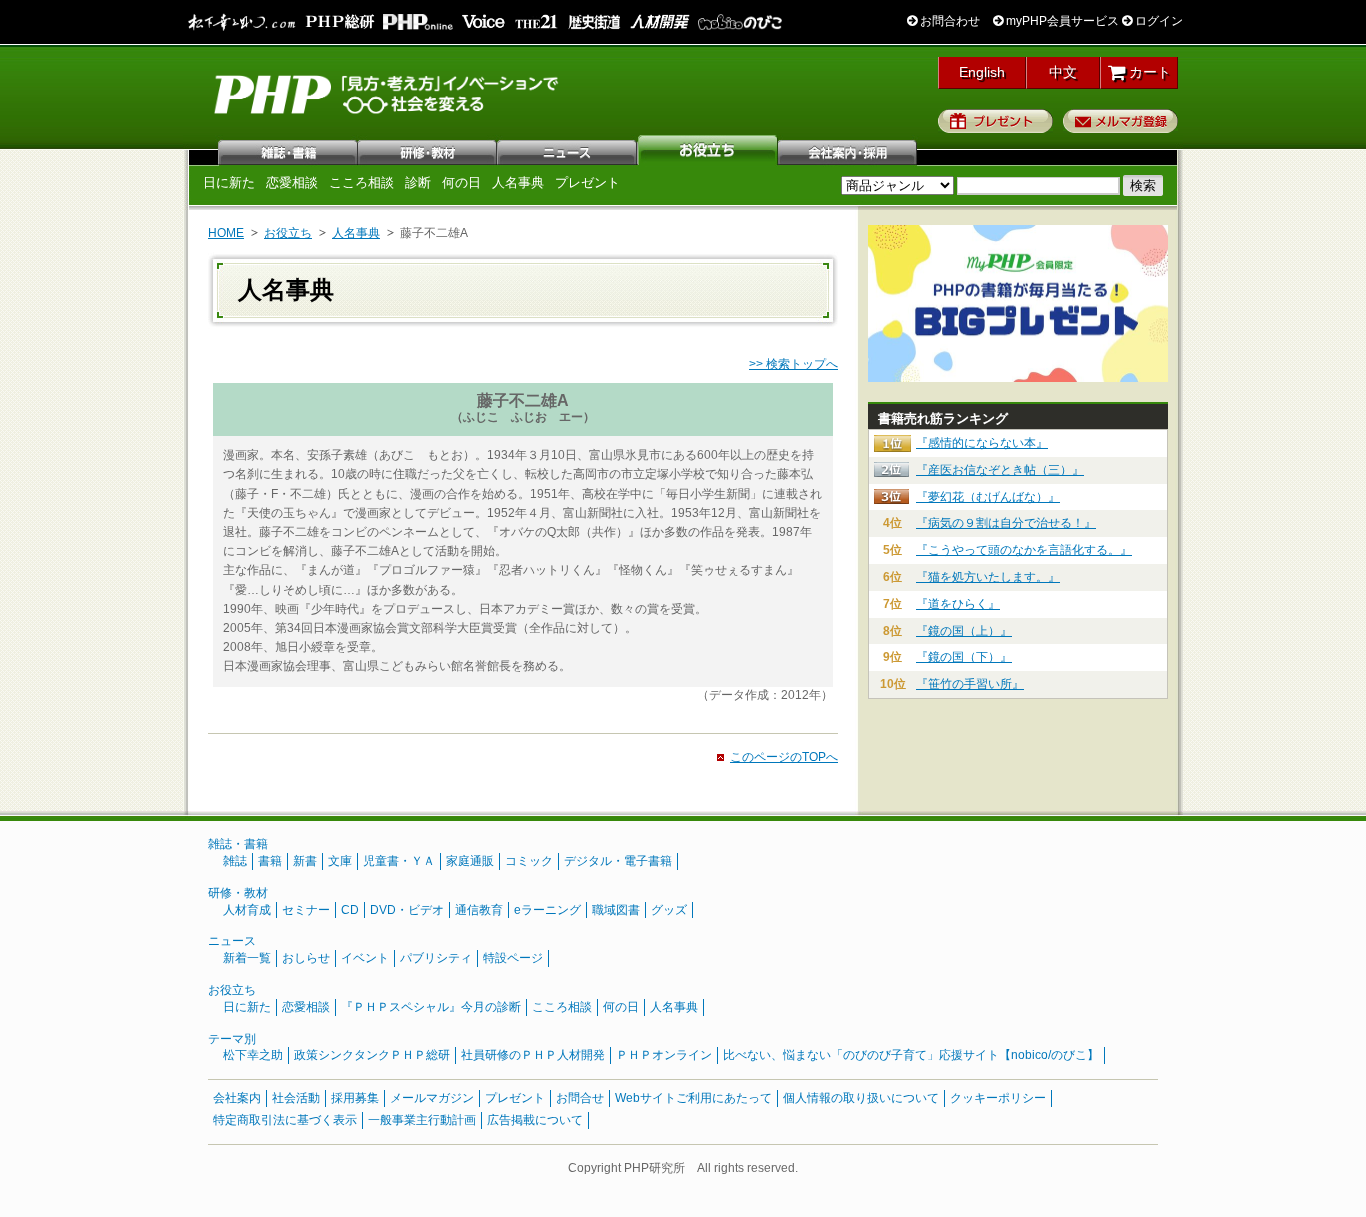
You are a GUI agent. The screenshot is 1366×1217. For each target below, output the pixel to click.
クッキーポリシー (998, 1098)
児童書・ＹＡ (399, 861)
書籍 (270, 861)
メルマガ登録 (1120, 121)
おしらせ (306, 958)
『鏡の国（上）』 (964, 631)
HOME (226, 233)
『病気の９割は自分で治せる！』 (1006, 523)
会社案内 (848, 150)
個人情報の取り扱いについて (861, 1098)
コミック (529, 861)
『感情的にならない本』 (982, 443)
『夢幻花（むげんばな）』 (988, 497)
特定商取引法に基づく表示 (285, 1120)
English (982, 72)
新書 (305, 861)
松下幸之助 (253, 1055)
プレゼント (995, 121)
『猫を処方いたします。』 (988, 577)
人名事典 (518, 182)
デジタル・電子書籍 (618, 861)
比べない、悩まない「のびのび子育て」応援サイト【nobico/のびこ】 (911, 1055)
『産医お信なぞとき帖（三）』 (1000, 470)
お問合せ (580, 1098)
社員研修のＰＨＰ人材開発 (533, 1055)
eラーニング (547, 910)
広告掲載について (535, 1120)
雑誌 (288, 150)
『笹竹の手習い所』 (970, 684)
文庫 (340, 861)
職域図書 (616, 910)
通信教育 (479, 910)
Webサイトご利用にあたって (693, 1098)
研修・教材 (428, 150)
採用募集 (355, 1098)
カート (1148, 72)
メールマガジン (432, 1098)
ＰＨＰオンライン (664, 1055)
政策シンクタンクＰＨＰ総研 (372, 1055)
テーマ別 (232, 1039)
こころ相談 (361, 182)
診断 (418, 182)
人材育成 (247, 910)
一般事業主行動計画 (422, 1120)
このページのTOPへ (784, 757)
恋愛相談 (292, 182)
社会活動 (296, 1098)
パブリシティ (436, 958)
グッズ (669, 910)
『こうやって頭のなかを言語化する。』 (1024, 550)
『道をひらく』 (958, 604)
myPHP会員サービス (1061, 21)
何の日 (461, 182)
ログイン (1157, 21)
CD (350, 910)
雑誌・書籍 (238, 844)
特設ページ (513, 958)
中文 (1063, 72)
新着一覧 (247, 958)
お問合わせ (948, 21)
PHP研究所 (388, 93)
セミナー (306, 910)
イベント (365, 958)
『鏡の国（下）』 (964, 657)
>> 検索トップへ (793, 364)
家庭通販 (470, 861)
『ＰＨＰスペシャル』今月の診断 (431, 1007)
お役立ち (708, 150)
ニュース (568, 150)
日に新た (229, 182)
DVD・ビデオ (407, 910)
